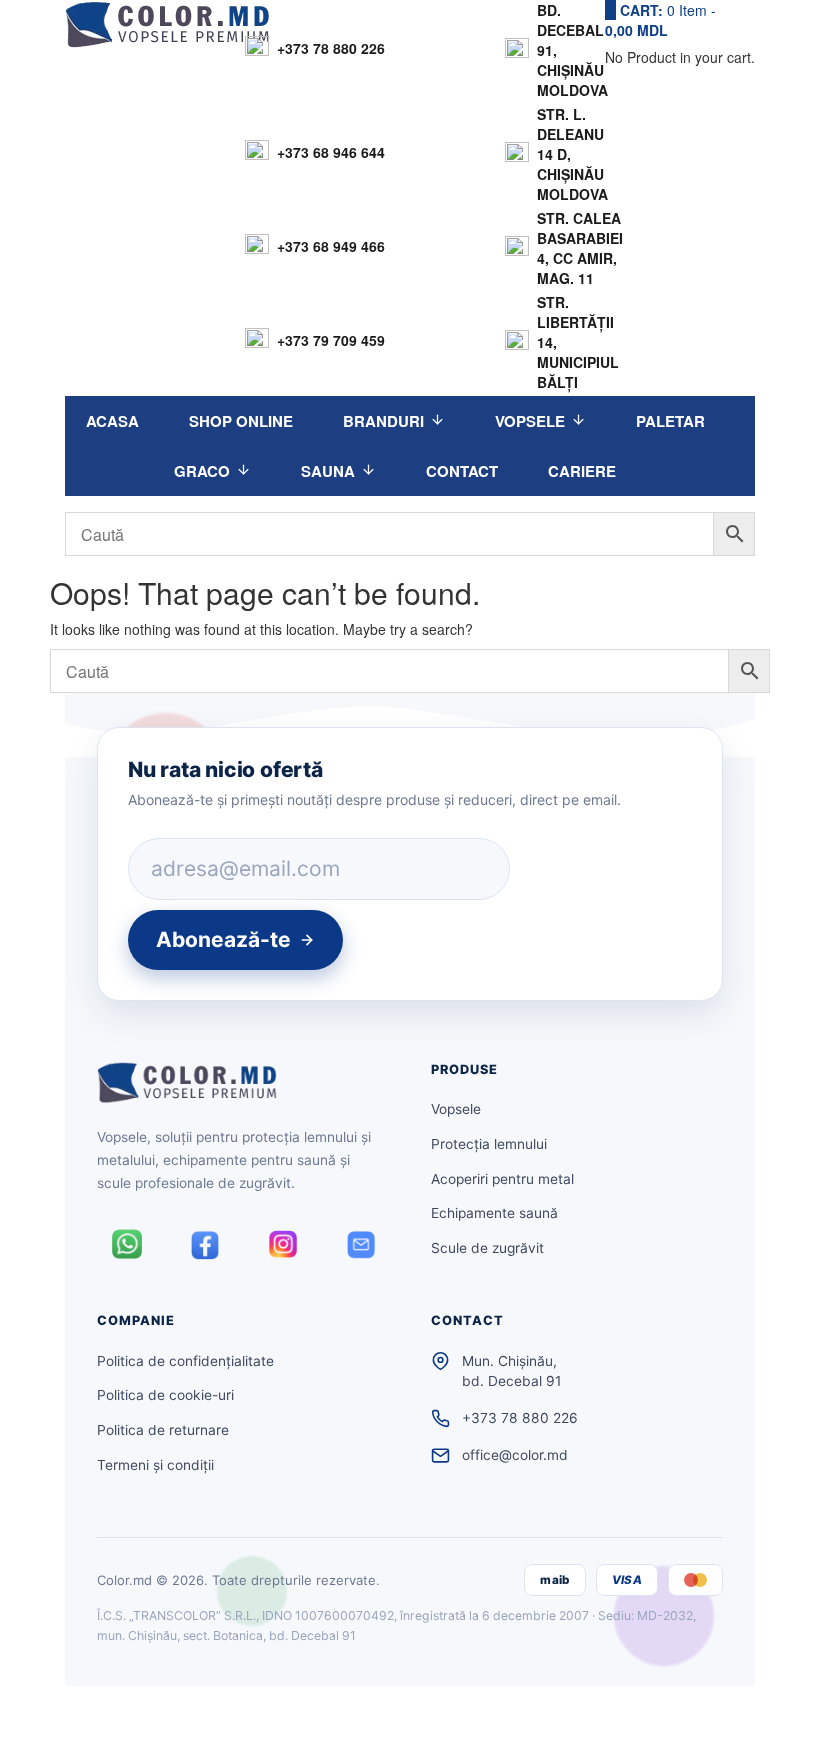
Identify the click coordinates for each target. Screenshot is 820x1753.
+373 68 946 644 (331, 152)
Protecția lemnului (489, 1144)
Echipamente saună (494, 1213)
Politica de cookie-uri (165, 1395)
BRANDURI (383, 421)
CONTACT (462, 471)
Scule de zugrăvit (487, 1248)
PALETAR (670, 421)
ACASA (112, 421)
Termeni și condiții (155, 1465)
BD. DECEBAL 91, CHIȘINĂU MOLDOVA (572, 50)
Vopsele (456, 1109)
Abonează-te (223, 939)
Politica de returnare (163, 1430)
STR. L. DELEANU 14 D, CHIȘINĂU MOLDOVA (572, 154)
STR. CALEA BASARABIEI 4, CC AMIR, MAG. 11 (580, 248)
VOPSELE (530, 421)
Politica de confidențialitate (185, 1361)
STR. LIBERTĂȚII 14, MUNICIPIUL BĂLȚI (578, 342)
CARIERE (582, 471)
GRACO (202, 471)
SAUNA (328, 471)
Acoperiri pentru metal (502, 1179)
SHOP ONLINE (241, 421)
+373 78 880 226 (331, 48)
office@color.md (515, 1455)
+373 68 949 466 (331, 246)
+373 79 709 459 (331, 340)
